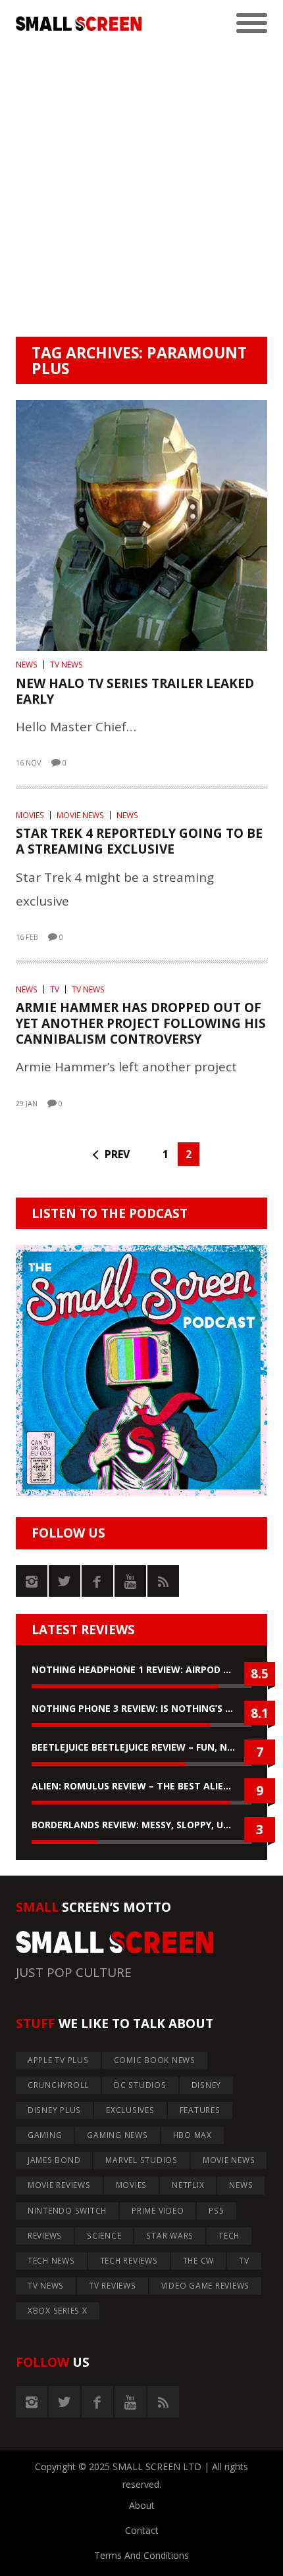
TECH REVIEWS (129, 2261)
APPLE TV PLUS (58, 2060)
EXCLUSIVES (130, 2110)
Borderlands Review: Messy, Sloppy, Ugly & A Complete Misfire (141, 1825)
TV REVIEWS (113, 2286)
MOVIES (30, 815)
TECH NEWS (51, 2261)
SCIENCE (104, 2236)
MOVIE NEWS (80, 815)
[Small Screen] (79, 24)
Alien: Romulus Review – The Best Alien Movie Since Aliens (141, 1786)
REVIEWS (45, 2236)
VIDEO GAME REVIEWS (206, 2286)
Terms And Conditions (141, 2555)
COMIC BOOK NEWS (155, 2060)
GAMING (45, 2135)
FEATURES (200, 2110)
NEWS (27, 665)
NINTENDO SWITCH (67, 2211)
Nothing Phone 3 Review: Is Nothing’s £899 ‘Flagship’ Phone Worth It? (141, 1708)
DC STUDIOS (140, 2085)
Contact (142, 2530)
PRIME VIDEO (158, 2211)
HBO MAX (193, 2135)
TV (55, 989)
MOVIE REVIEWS (59, 2185)
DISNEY (207, 2085)
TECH (229, 2236)
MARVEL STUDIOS (141, 2160)
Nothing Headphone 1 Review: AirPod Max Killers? (141, 1669)
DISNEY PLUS (54, 2110)
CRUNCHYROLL (58, 2085)
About (142, 2505)
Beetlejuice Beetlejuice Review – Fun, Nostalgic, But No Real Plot (141, 1747)
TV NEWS (66, 665)
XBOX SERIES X (58, 2311)
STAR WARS (170, 2236)
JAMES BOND (54, 2160)
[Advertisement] (141, 189)
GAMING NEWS (117, 2135)
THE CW (199, 2261)
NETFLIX (188, 2185)
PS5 (216, 2211)
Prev (117, 1154)
